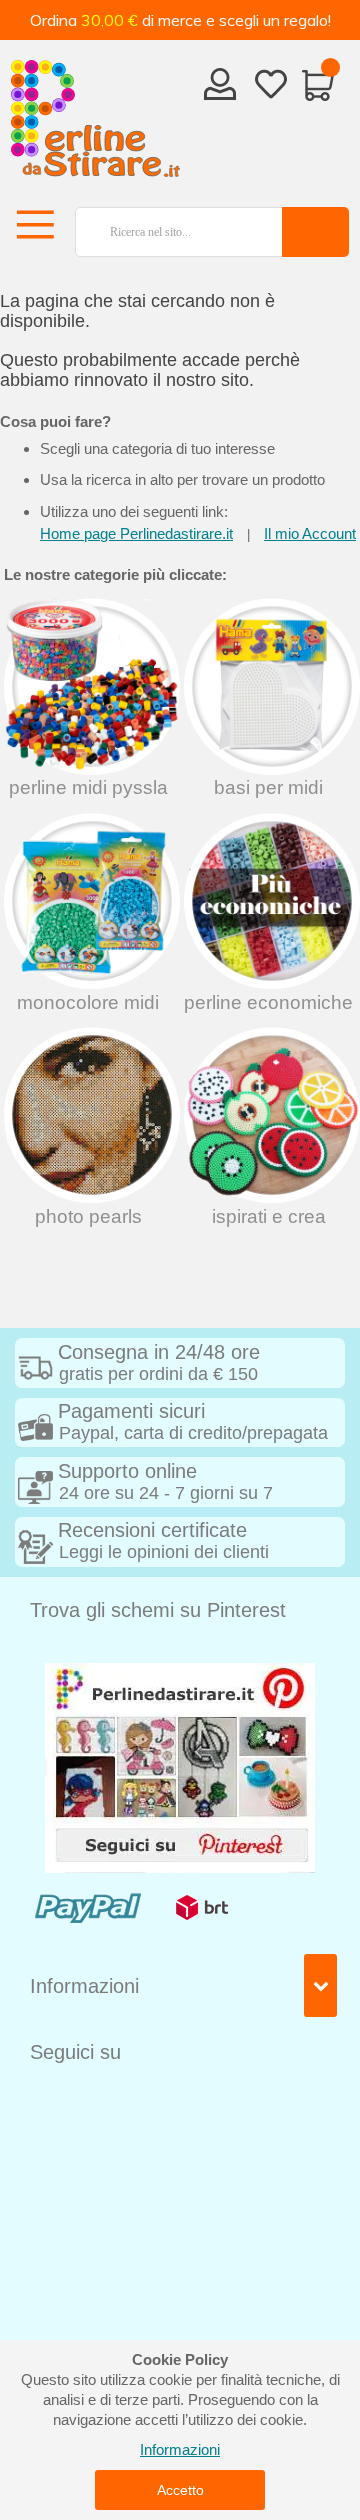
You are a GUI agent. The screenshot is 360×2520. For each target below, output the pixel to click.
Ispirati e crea (269, 1216)
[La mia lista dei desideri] (271, 88)
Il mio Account (310, 533)
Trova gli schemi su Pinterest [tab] (158, 1610)
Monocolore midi (88, 1002)
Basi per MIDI (268, 787)
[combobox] (172, 232)
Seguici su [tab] (75, 2052)
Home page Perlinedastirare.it (136, 533)
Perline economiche (268, 1002)
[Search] (315, 232)
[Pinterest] (180, 1766)
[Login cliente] (220, 90)
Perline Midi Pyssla (88, 787)
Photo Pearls (88, 1216)
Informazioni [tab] (84, 1986)
